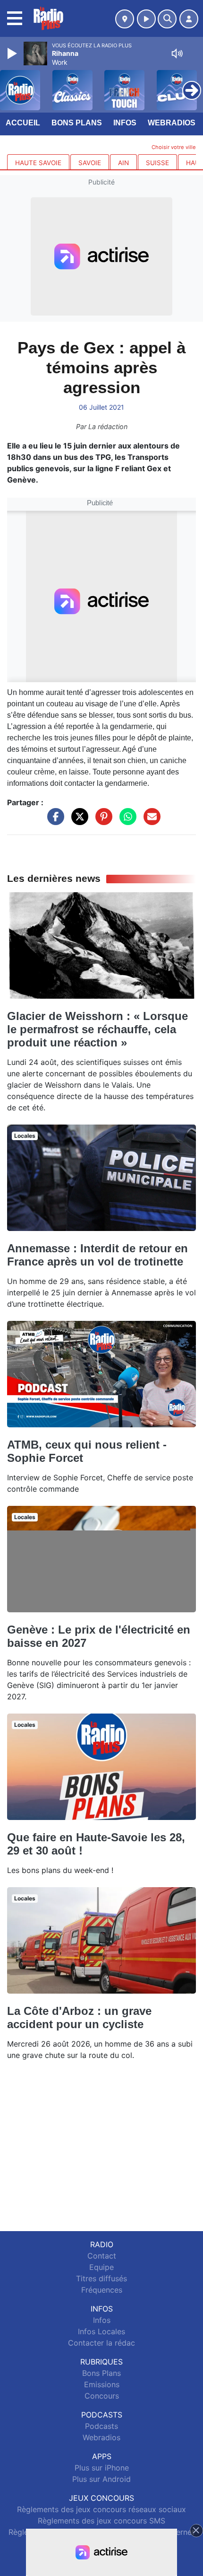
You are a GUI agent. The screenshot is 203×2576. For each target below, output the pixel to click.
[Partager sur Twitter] (77, 821)
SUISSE (157, 163)
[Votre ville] (125, 19)
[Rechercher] (167, 19)
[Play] (13, 53)
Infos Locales (101, 2331)
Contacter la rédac (101, 2343)
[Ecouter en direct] (146, 19)
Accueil (23, 123)
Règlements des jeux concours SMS (101, 2521)
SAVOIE (90, 163)
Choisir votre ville (174, 147)
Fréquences (102, 2290)
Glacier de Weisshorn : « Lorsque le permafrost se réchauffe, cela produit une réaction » (97, 1029)
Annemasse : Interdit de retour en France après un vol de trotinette (97, 1255)
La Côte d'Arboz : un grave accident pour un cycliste (79, 2018)
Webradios (172, 123)
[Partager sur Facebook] (53, 821)
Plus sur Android (101, 2479)
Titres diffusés (101, 2278)
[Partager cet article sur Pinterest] (101, 821)
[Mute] (177, 53)
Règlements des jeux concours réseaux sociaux (101, 2509)
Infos (125, 123)
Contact (102, 2256)
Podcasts (101, 2426)
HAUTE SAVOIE (38, 163)
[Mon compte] (189, 19)
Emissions (102, 2384)
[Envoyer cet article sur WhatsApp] (126, 821)
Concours (102, 2396)
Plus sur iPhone (102, 2468)
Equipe (101, 2267)
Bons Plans (77, 123)
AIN (123, 163)
